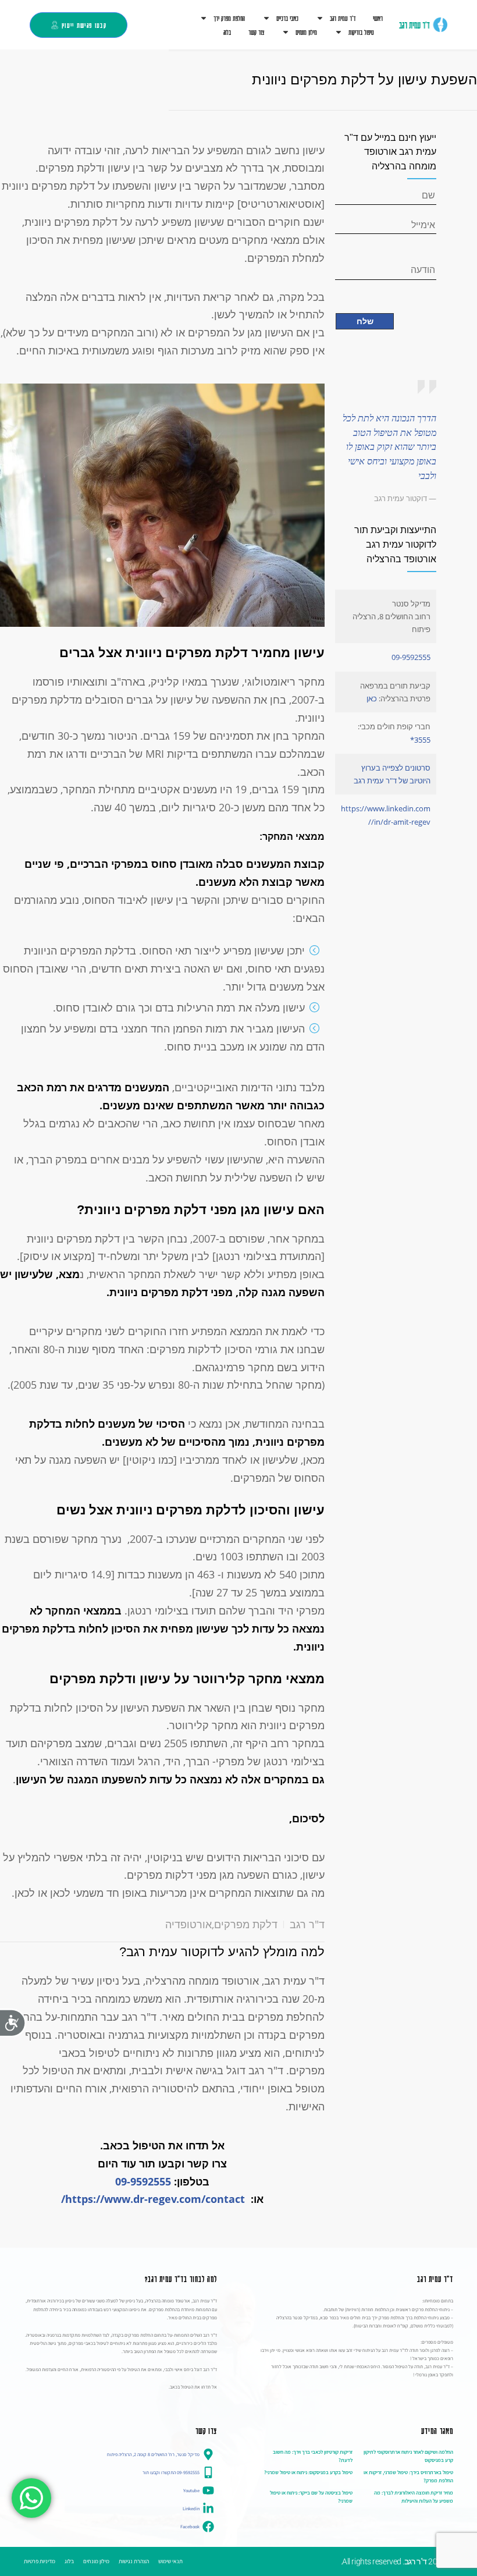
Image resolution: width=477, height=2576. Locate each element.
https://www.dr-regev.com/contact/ (153, 2199)
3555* (420, 740)
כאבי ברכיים (287, 18)
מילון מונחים (306, 32)
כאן (372, 698)
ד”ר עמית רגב (343, 18)
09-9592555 (143, 2181)
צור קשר (256, 32)
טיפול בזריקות (361, 32)
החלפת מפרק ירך (229, 18)
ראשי (378, 18)
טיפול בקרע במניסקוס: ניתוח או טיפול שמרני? (308, 2472)
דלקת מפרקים (246, 1924)
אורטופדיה (188, 1924)
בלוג (227, 32)
